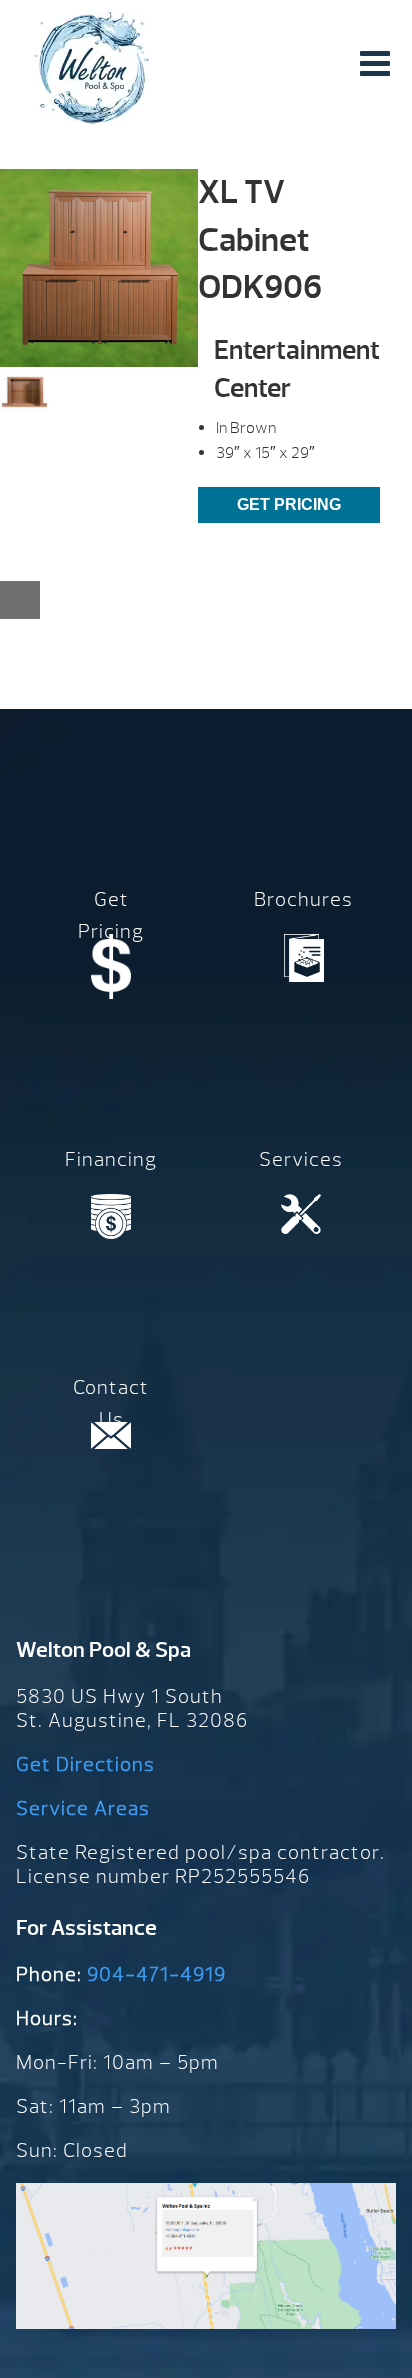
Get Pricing (289, 504)
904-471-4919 (156, 1974)
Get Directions (85, 1764)
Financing (111, 1159)
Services (301, 1159)
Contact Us (111, 1403)
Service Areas (83, 1808)
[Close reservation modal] (20, 600)
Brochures (303, 899)
